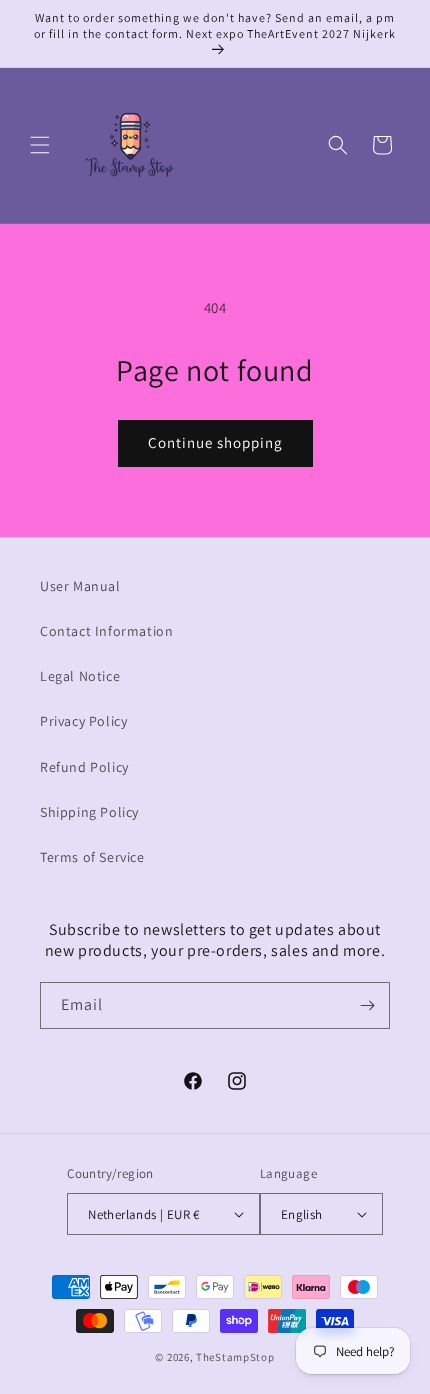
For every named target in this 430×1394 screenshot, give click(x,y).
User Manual (80, 586)
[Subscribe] (367, 1005)
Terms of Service (92, 857)
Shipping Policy (89, 812)
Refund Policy (84, 767)
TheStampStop (235, 1357)
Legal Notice (80, 676)
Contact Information (106, 631)
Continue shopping (215, 442)
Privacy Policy (83, 721)
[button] (40, 145)
